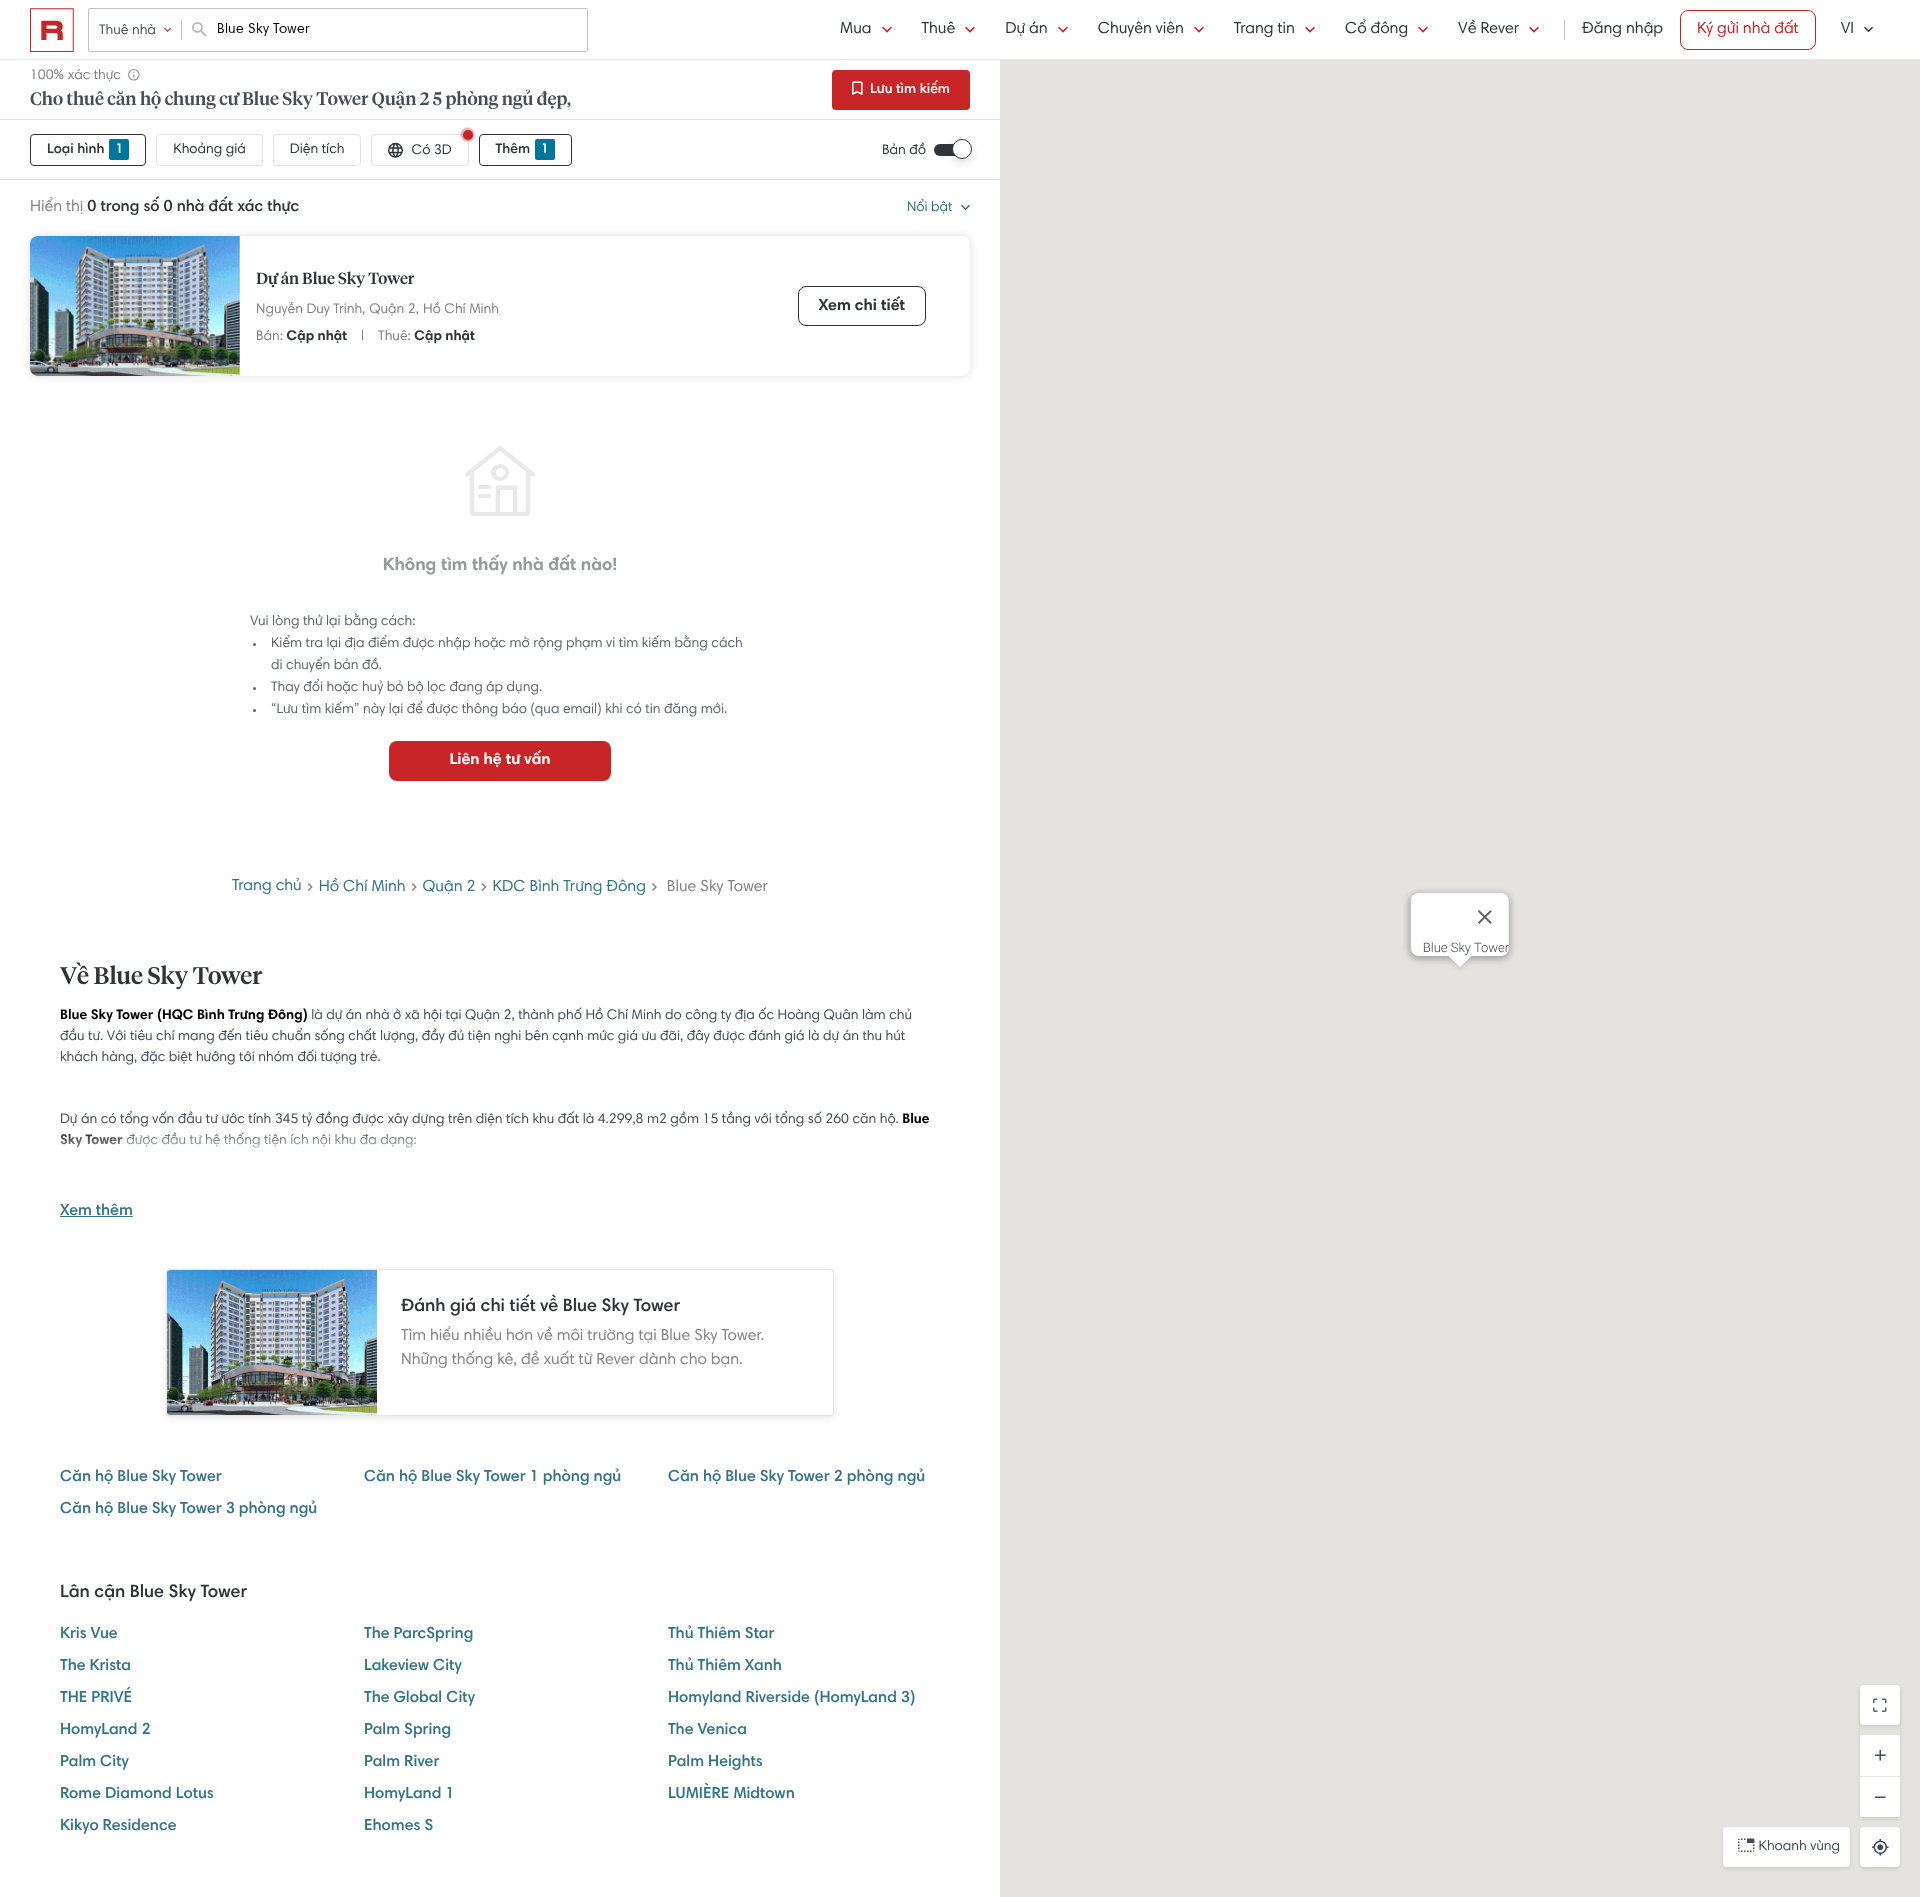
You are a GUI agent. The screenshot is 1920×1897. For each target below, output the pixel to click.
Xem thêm (96, 1212)
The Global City (419, 1699)
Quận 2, (394, 310)
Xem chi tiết (862, 307)
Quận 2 (449, 888)
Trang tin (1264, 30)
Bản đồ (904, 151)
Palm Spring (407, 1731)
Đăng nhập (1622, 30)
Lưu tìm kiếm (908, 90)
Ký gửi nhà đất (1748, 30)
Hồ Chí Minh (461, 310)
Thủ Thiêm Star (721, 1635)
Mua (855, 30)
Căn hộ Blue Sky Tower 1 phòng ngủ (492, 1478)
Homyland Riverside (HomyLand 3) (791, 1699)
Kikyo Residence (118, 1827)
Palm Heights (715, 1763)
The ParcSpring (418, 1635)
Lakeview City (413, 1667)
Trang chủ (267, 887)
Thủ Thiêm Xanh (725, 1667)
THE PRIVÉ (96, 1699)
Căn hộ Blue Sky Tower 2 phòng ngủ (796, 1478)
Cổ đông (1376, 30)
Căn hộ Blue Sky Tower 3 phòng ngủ (188, 1510)
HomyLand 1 (409, 1795)
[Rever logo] (52, 30)
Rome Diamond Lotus (137, 1795)
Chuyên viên (1141, 30)
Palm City (94, 1763)
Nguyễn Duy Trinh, (310, 310)
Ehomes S (398, 1827)
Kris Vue (89, 1635)
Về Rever (1488, 30)
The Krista (95, 1667)
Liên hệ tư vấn (499, 761)
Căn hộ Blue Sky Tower (141, 1478)
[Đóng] (1485, 917)
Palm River (401, 1763)
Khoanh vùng (1799, 1847)
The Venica (707, 1731)
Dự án (1026, 30)
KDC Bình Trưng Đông (569, 888)
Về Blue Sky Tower (161, 978)
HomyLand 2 (105, 1731)
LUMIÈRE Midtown (731, 1795)
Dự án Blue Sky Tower (335, 280)
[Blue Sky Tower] (135, 306)
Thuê (939, 30)
